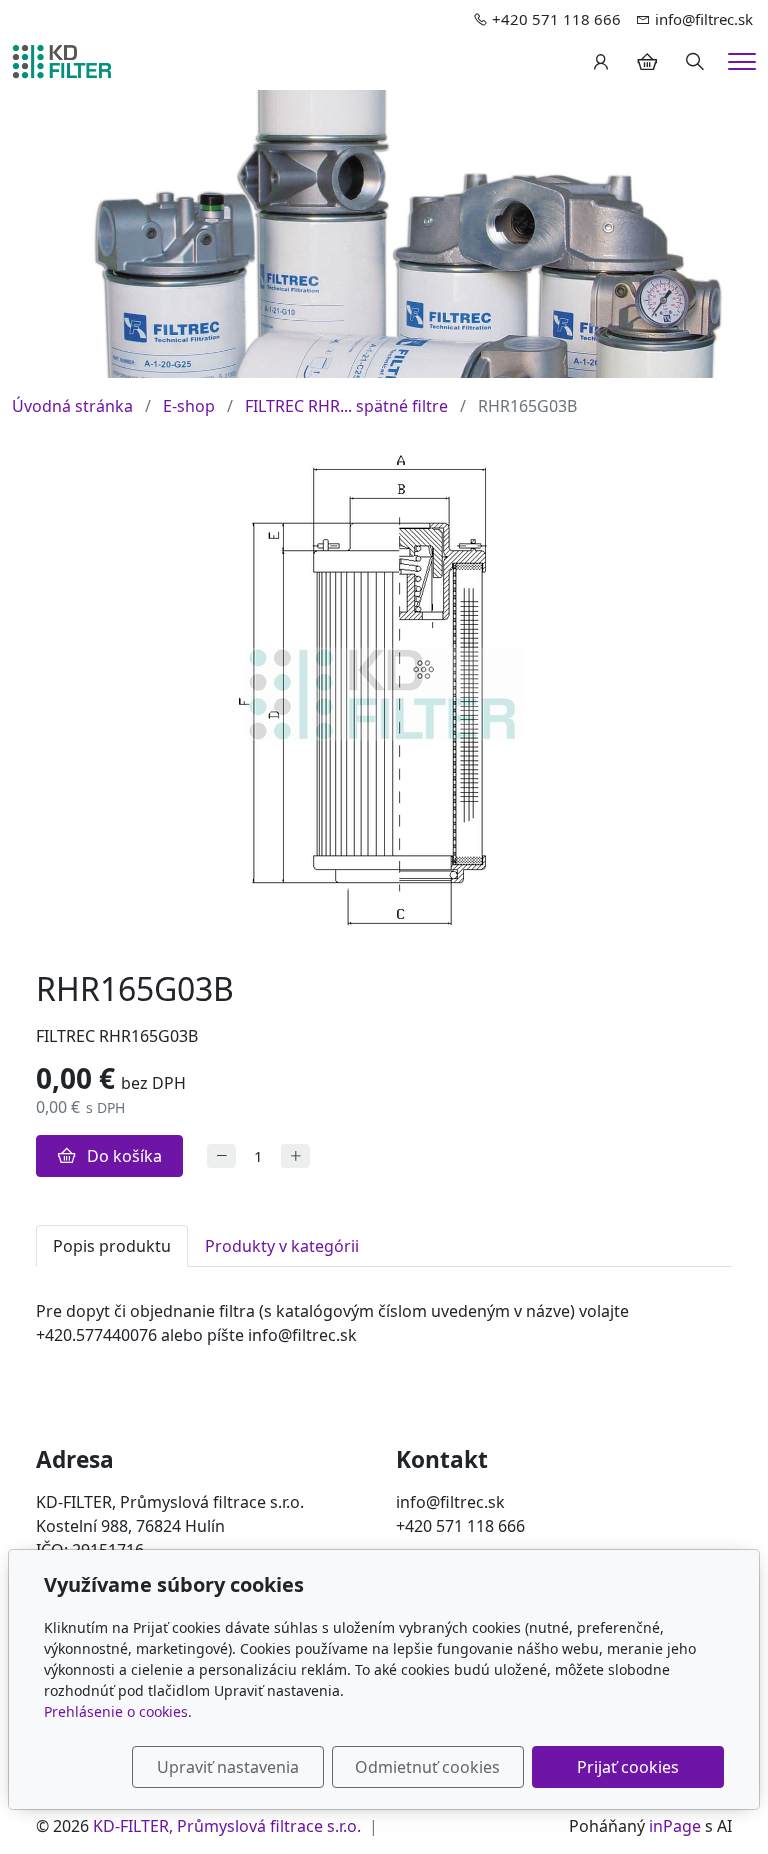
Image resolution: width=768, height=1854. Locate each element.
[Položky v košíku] (647, 62)
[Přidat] (295, 1156)
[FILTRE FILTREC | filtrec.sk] (62, 60)
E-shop (189, 406)
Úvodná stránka (72, 406)
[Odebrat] (221, 1156)
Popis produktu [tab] (112, 1246)
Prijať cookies (628, 1767)
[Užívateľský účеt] (601, 62)
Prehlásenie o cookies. (118, 1711)
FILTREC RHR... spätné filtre (346, 406)
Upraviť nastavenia (228, 1767)
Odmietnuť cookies (427, 1767)
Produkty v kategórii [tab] (282, 1246)
